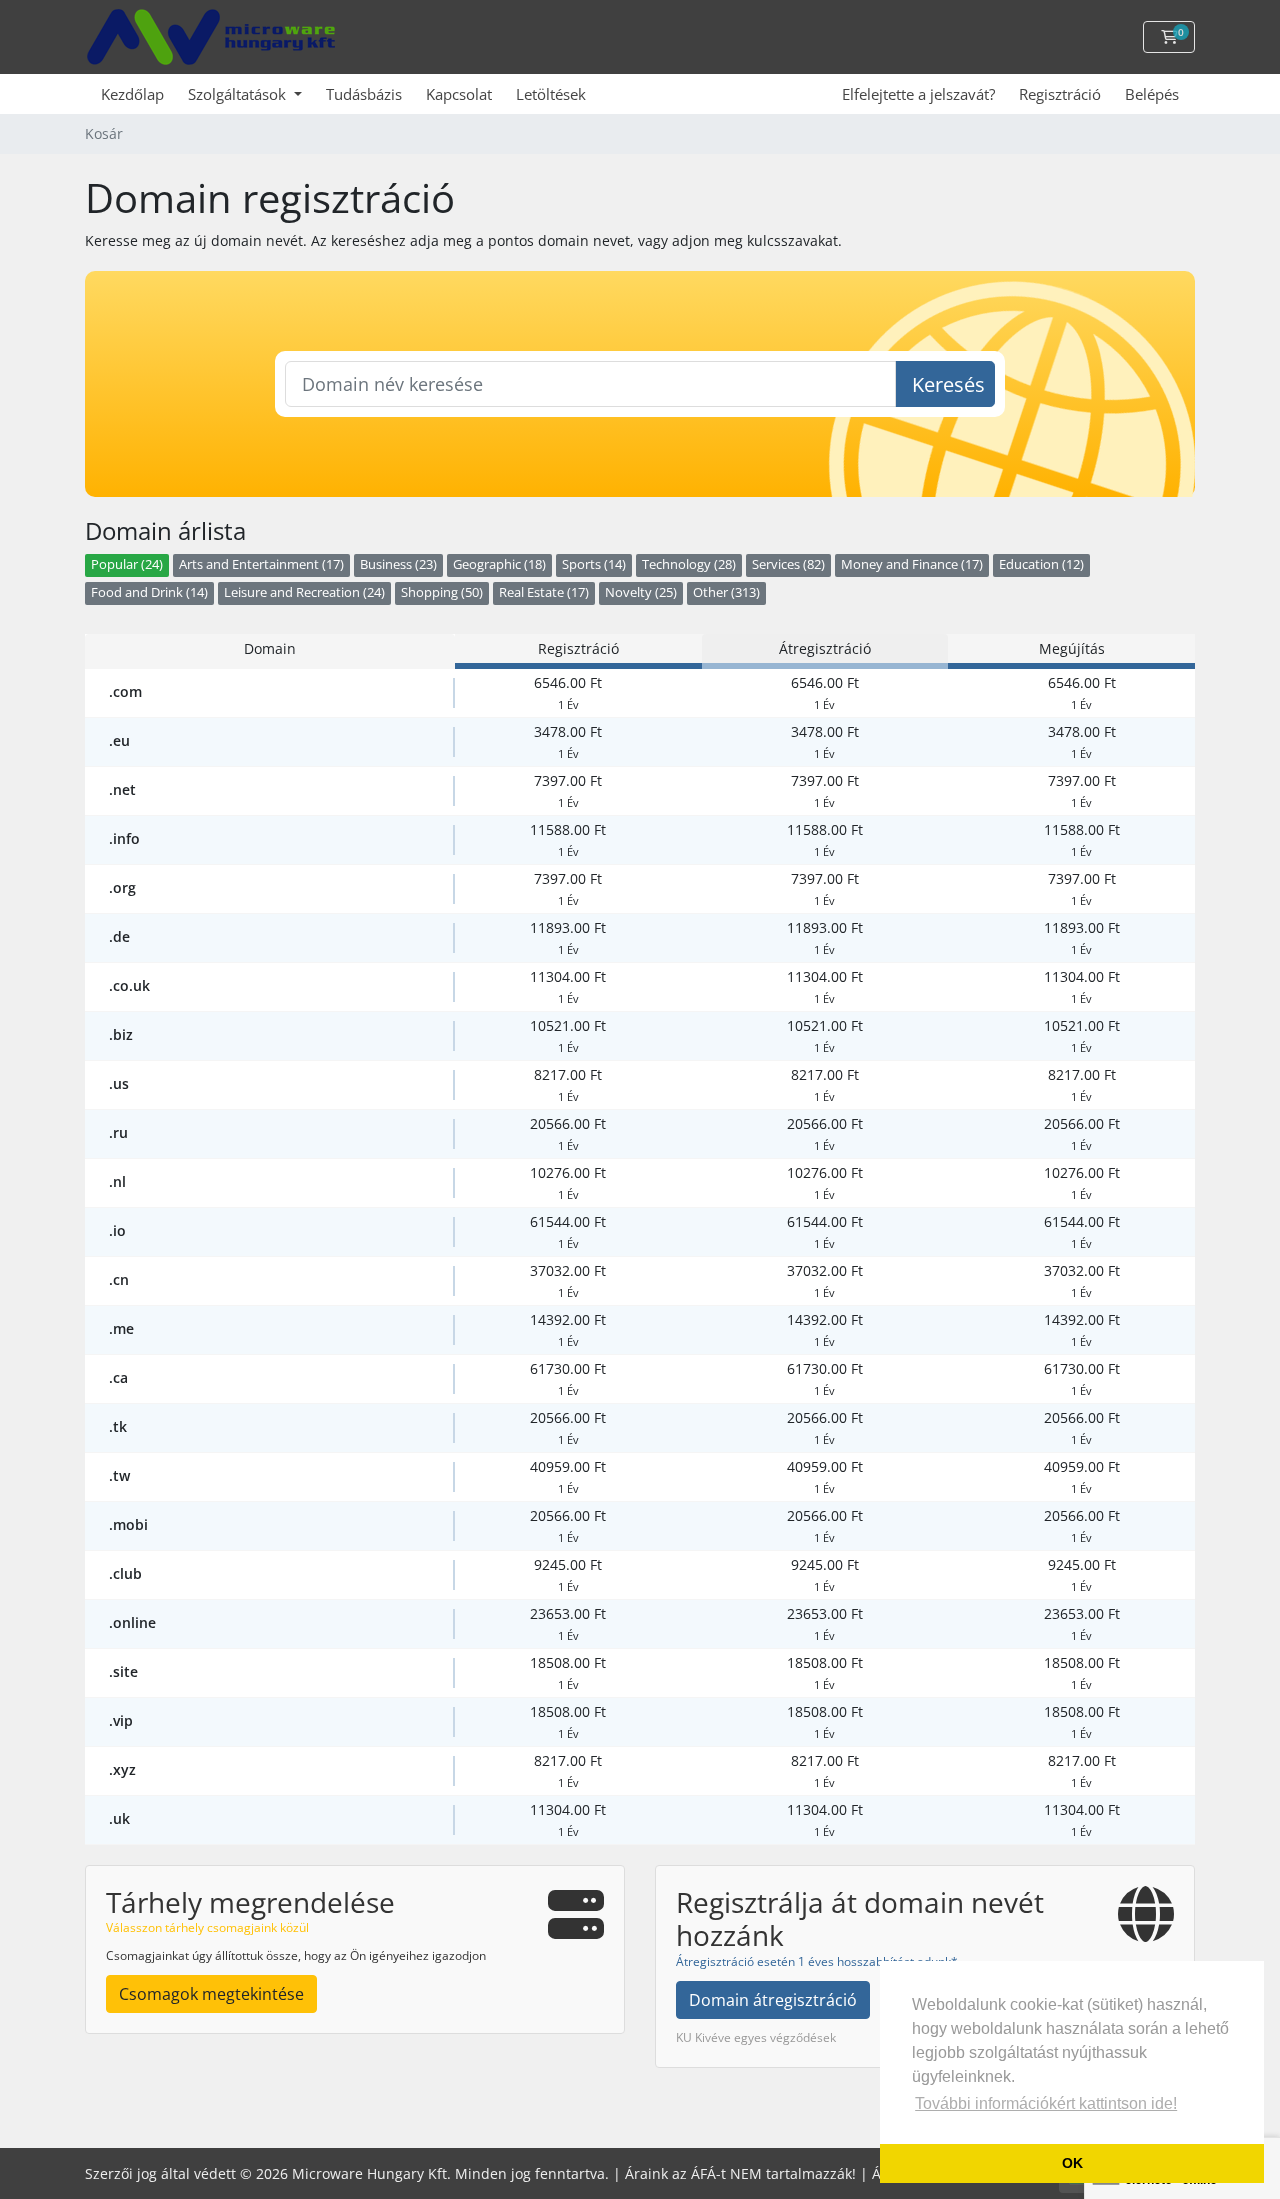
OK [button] (1072, 2163)
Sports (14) (594, 564)
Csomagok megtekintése (211, 1994)
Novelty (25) (641, 592)
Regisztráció (1060, 94)
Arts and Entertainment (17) (261, 564)
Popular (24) (127, 564)
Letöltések (551, 94)
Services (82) (788, 564)
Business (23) (398, 564)
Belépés (1152, 94)
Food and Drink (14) (149, 592)
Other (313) (726, 592)
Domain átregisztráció (773, 2000)
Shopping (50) (442, 592)
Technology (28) (689, 564)
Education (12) (1041, 564)
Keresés (948, 384)
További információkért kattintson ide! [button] (1046, 2103)
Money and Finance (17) (912, 564)
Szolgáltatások (239, 94)
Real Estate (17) (544, 592)
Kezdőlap (132, 94)
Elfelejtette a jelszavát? (918, 94)
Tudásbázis (364, 94)
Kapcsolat (459, 94)
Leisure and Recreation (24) (304, 592)
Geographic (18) (499, 564)
